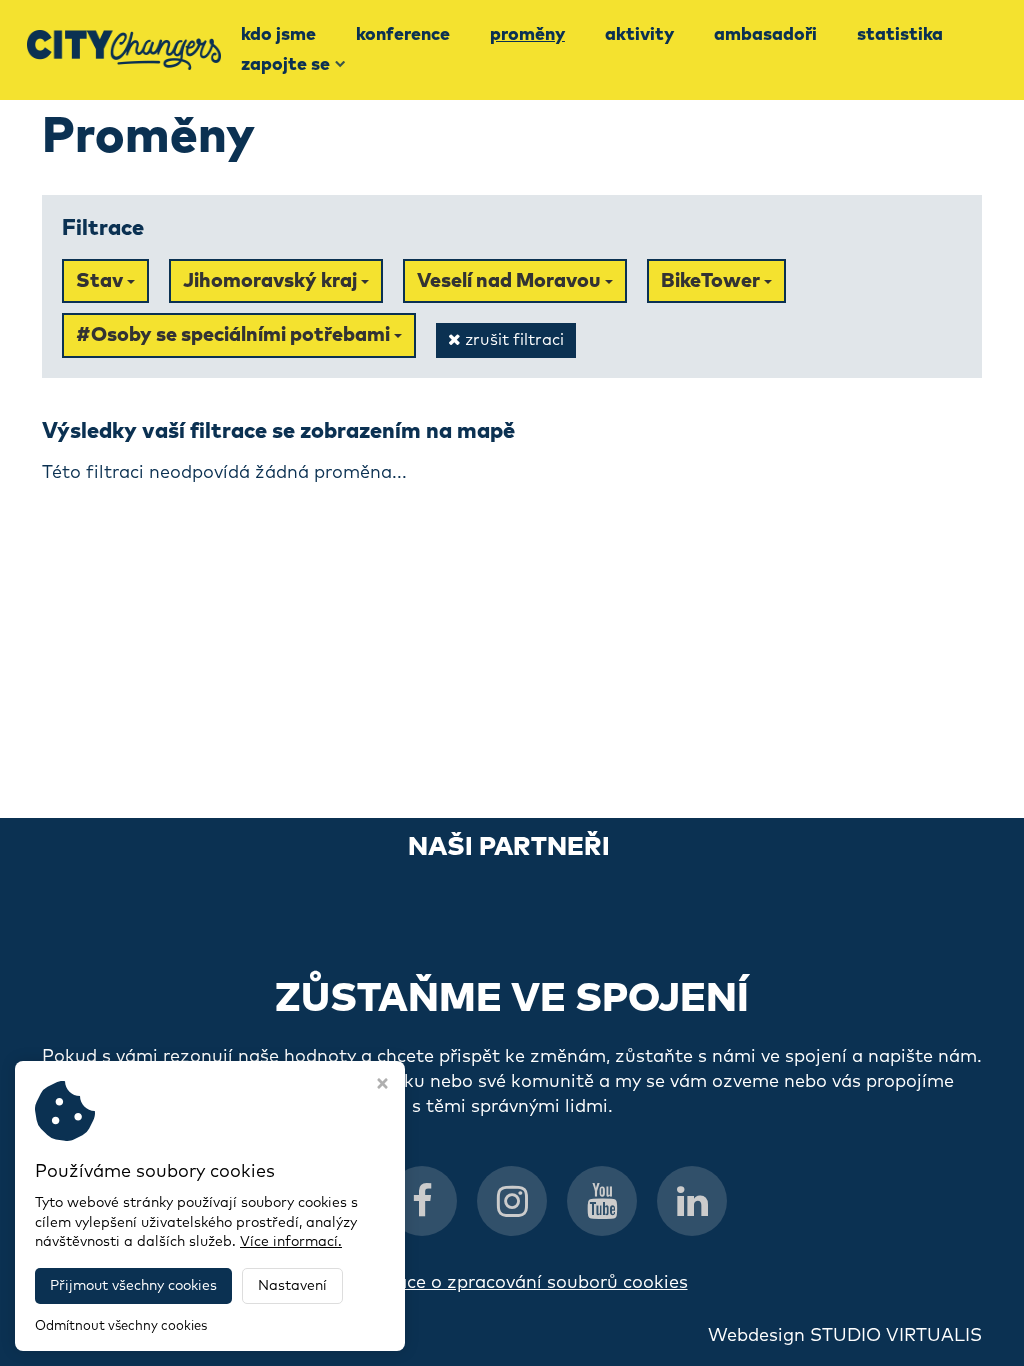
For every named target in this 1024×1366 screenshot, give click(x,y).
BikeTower (712, 281)
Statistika (900, 35)
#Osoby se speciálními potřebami (235, 335)
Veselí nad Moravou (511, 281)
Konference (403, 35)
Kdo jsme (278, 35)
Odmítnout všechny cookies (121, 1326)
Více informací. (291, 1242)
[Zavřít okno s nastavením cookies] (382, 1086)
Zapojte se (285, 65)
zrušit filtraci (512, 340)
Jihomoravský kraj (272, 281)
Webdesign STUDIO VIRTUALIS (845, 1336)
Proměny (527, 35)
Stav (101, 281)
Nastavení (292, 1286)
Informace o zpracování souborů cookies (512, 1283)
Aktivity (639, 35)
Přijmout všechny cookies (133, 1286)
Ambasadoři (765, 35)
